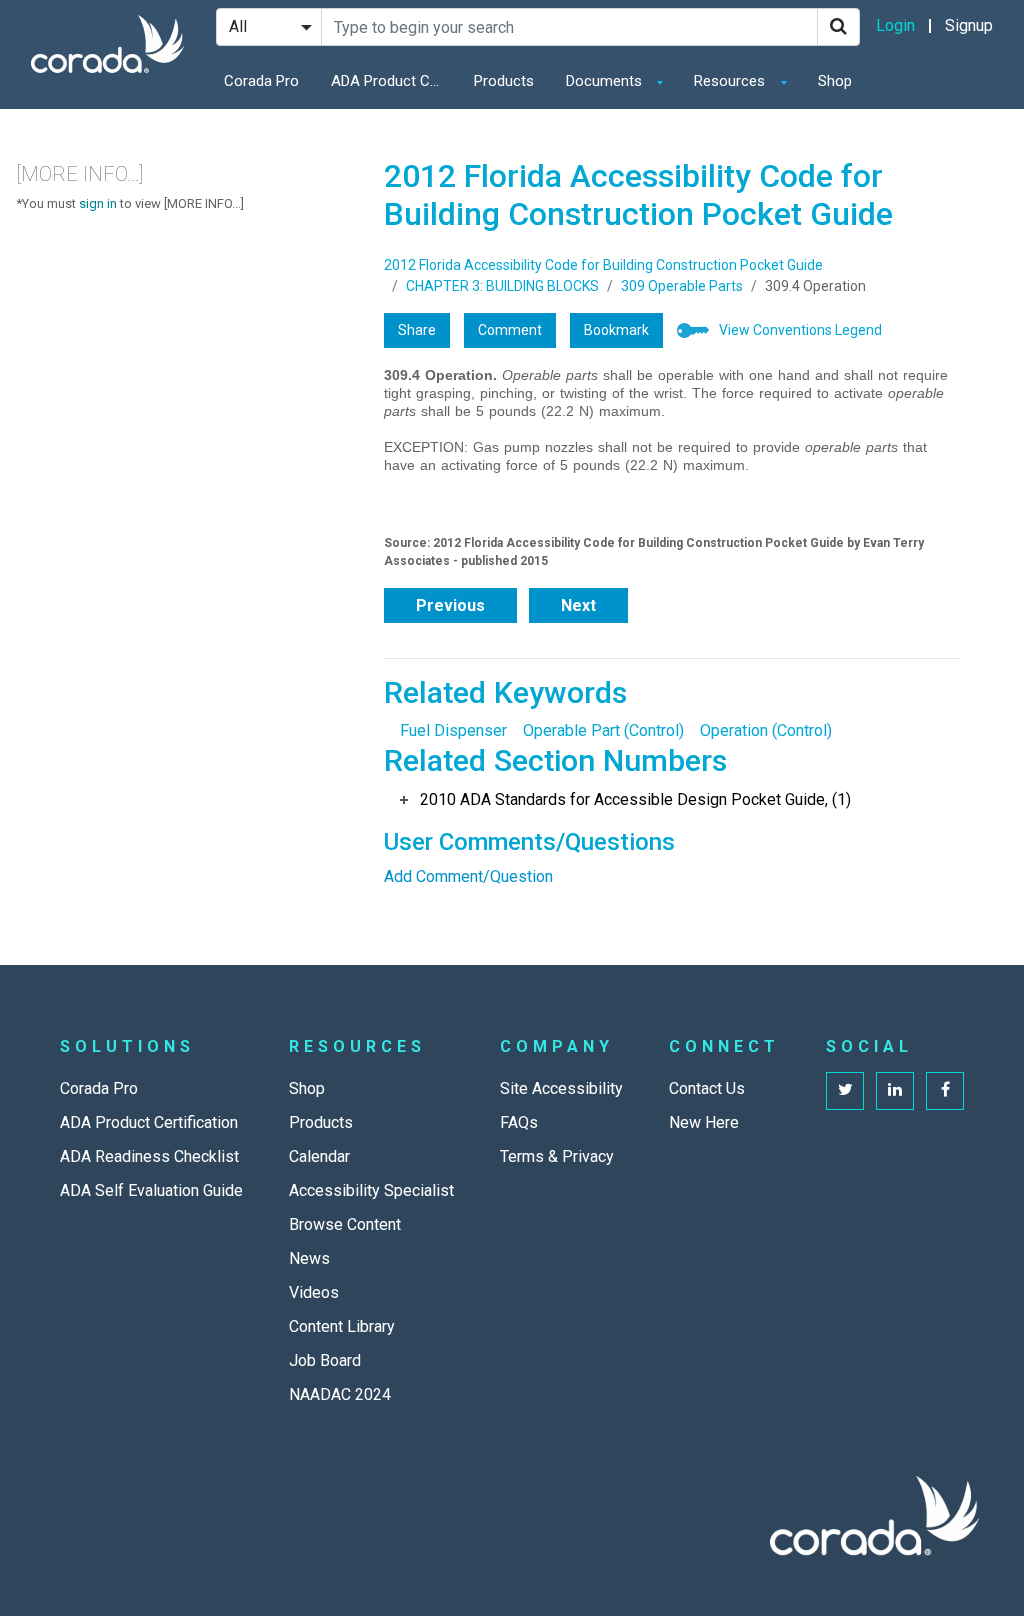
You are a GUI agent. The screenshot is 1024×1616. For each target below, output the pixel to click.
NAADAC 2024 (340, 1394)
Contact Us (707, 1088)
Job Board (325, 1360)
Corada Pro (261, 81)
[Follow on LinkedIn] (895, 1091)
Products (504, 81)
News (309, 1258)
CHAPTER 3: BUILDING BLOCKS (502, 286)
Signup (969, 25)
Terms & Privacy (557, 1156)
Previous (450, 605)
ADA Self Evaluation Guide (151, 1190)
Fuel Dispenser (453, 730)
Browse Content (345, 1224)
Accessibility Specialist (371, 1190)
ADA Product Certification (391, 81)
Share (417, 330)
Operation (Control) (766, 730)
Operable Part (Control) (603, 730)
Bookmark (616, 330)
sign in (98, 203)
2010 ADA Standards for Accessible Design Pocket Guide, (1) (635, 799)
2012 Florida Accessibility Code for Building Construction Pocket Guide (603, 265)
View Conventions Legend (800, 330)
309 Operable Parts (682, 286)
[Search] (838, 27)
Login (895, 25)
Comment (510, 330)
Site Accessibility (561, 1088)
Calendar (319, 1156)
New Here (704, 1122)
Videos (314, 1292)
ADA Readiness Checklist (149, 1156)
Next (578, 605)
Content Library (342, 1326)
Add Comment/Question (468, 876)
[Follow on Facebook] (945, 1091)
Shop (835, 81)
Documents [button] (606, 81)
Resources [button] (731, 81)
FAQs (519, 1122)
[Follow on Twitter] (845, 1091)
